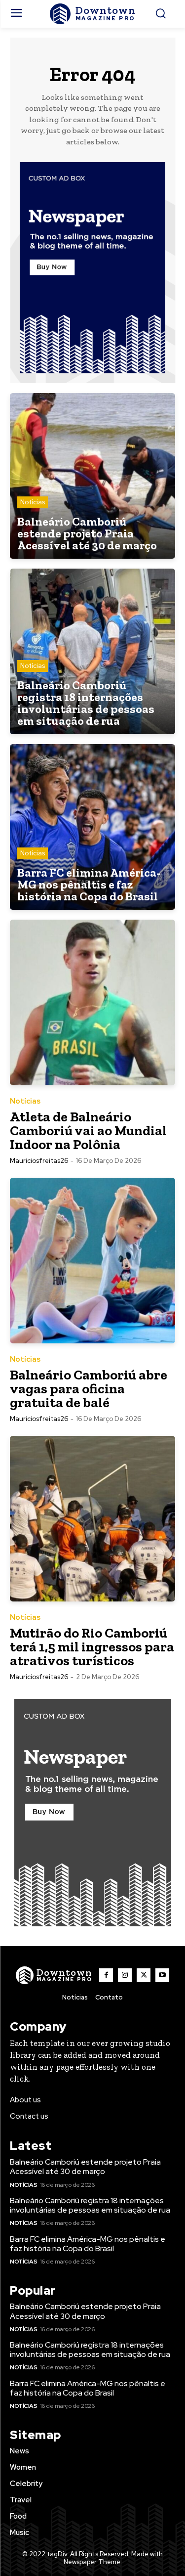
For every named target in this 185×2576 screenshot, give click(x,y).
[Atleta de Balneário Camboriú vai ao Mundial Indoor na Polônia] (92, 1002)
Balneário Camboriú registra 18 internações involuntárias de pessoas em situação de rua (90, 2205)
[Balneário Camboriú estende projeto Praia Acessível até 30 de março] (92, 476)
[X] (144, 1975)
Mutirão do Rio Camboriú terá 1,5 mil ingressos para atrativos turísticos (92, 1647)
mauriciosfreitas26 (39, 1161)
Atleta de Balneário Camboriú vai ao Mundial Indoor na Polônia (88, 1131)
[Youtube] (162, 1975)
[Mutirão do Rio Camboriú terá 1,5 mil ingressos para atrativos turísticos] (92, 1519)
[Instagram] (125, 1975)
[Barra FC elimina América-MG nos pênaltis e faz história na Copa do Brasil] (92, 827)
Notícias (33, 502)
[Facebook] (106, 1975)
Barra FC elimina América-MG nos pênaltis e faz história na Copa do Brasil (88, 2244)
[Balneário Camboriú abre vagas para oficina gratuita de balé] (92, 1261)
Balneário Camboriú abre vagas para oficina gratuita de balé (89, 1389)
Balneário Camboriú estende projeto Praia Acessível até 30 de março (85, 2167)
